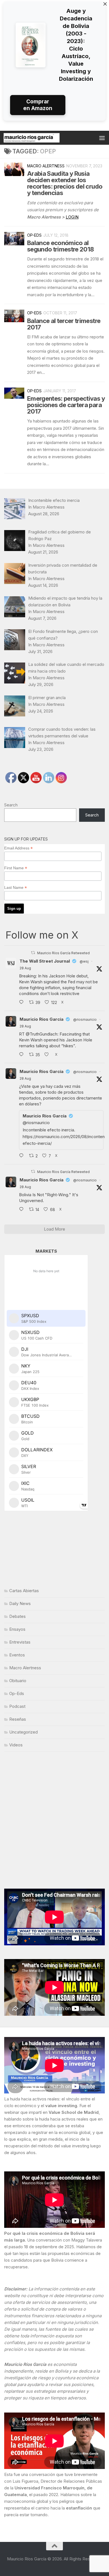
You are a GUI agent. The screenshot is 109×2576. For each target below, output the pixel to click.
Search (11, 805)
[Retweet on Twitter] (33, 953)
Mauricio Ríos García (42, 1019)
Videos (16, 1745)
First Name (16, 868)
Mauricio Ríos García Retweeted (63, 953)
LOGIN (72, 217)
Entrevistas (20, 1642)
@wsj (84, 961)
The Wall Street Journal (45, 961)
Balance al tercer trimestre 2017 (64, 324)
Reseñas (18, 1719)
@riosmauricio (85, 1019)
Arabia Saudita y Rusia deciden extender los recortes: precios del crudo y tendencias (65, 183)
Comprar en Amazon (38, 105)
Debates (17, 1616)
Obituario (18, 1681)
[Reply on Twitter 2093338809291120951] (23, 1003)
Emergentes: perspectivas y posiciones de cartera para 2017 (66, 405)
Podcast (17, 1706)
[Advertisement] (54, 1820)
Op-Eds (34, 235)
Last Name (16, 888)
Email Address (18, 848)
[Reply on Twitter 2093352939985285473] (23, 1055)
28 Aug (25, 968)
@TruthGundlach (42, 1034)
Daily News (20, 1603)
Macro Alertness (46, 166)
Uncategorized (23, 1732)
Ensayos (17, 1629)
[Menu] (102, 138)
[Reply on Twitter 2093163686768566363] (23, 1210)
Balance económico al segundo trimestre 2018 (60, 246)
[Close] (105, 4)
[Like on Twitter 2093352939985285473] (48, 1055)
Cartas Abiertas (24, 1591)
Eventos (17, 1655)
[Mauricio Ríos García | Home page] (41, 138)
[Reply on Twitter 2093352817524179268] (23, 1156)
